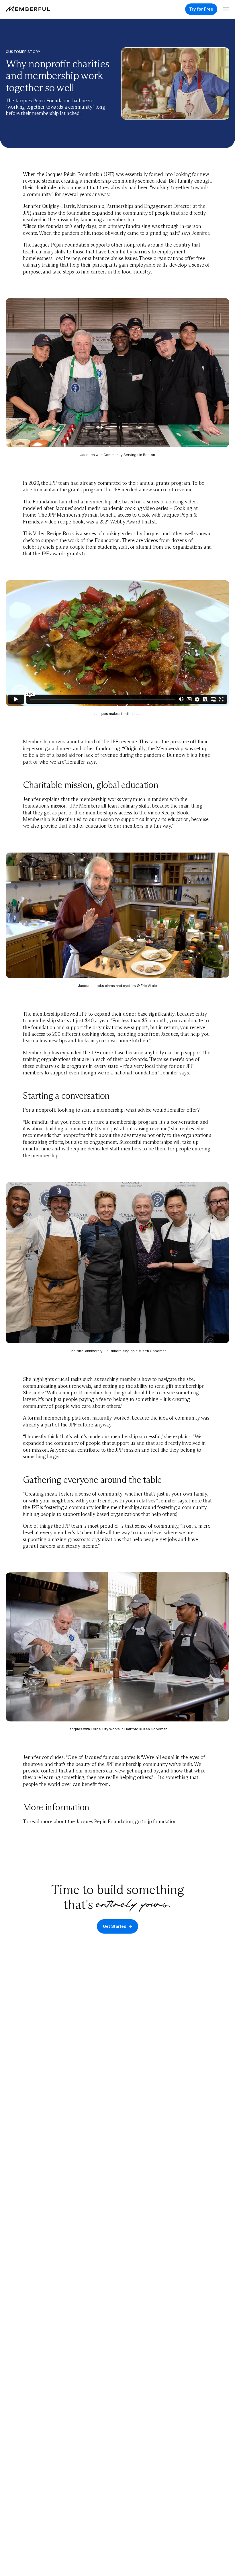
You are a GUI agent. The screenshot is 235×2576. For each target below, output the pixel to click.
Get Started (115, 1926)
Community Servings (121, 455)
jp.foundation (162, 1821)
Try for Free (201, 9)
